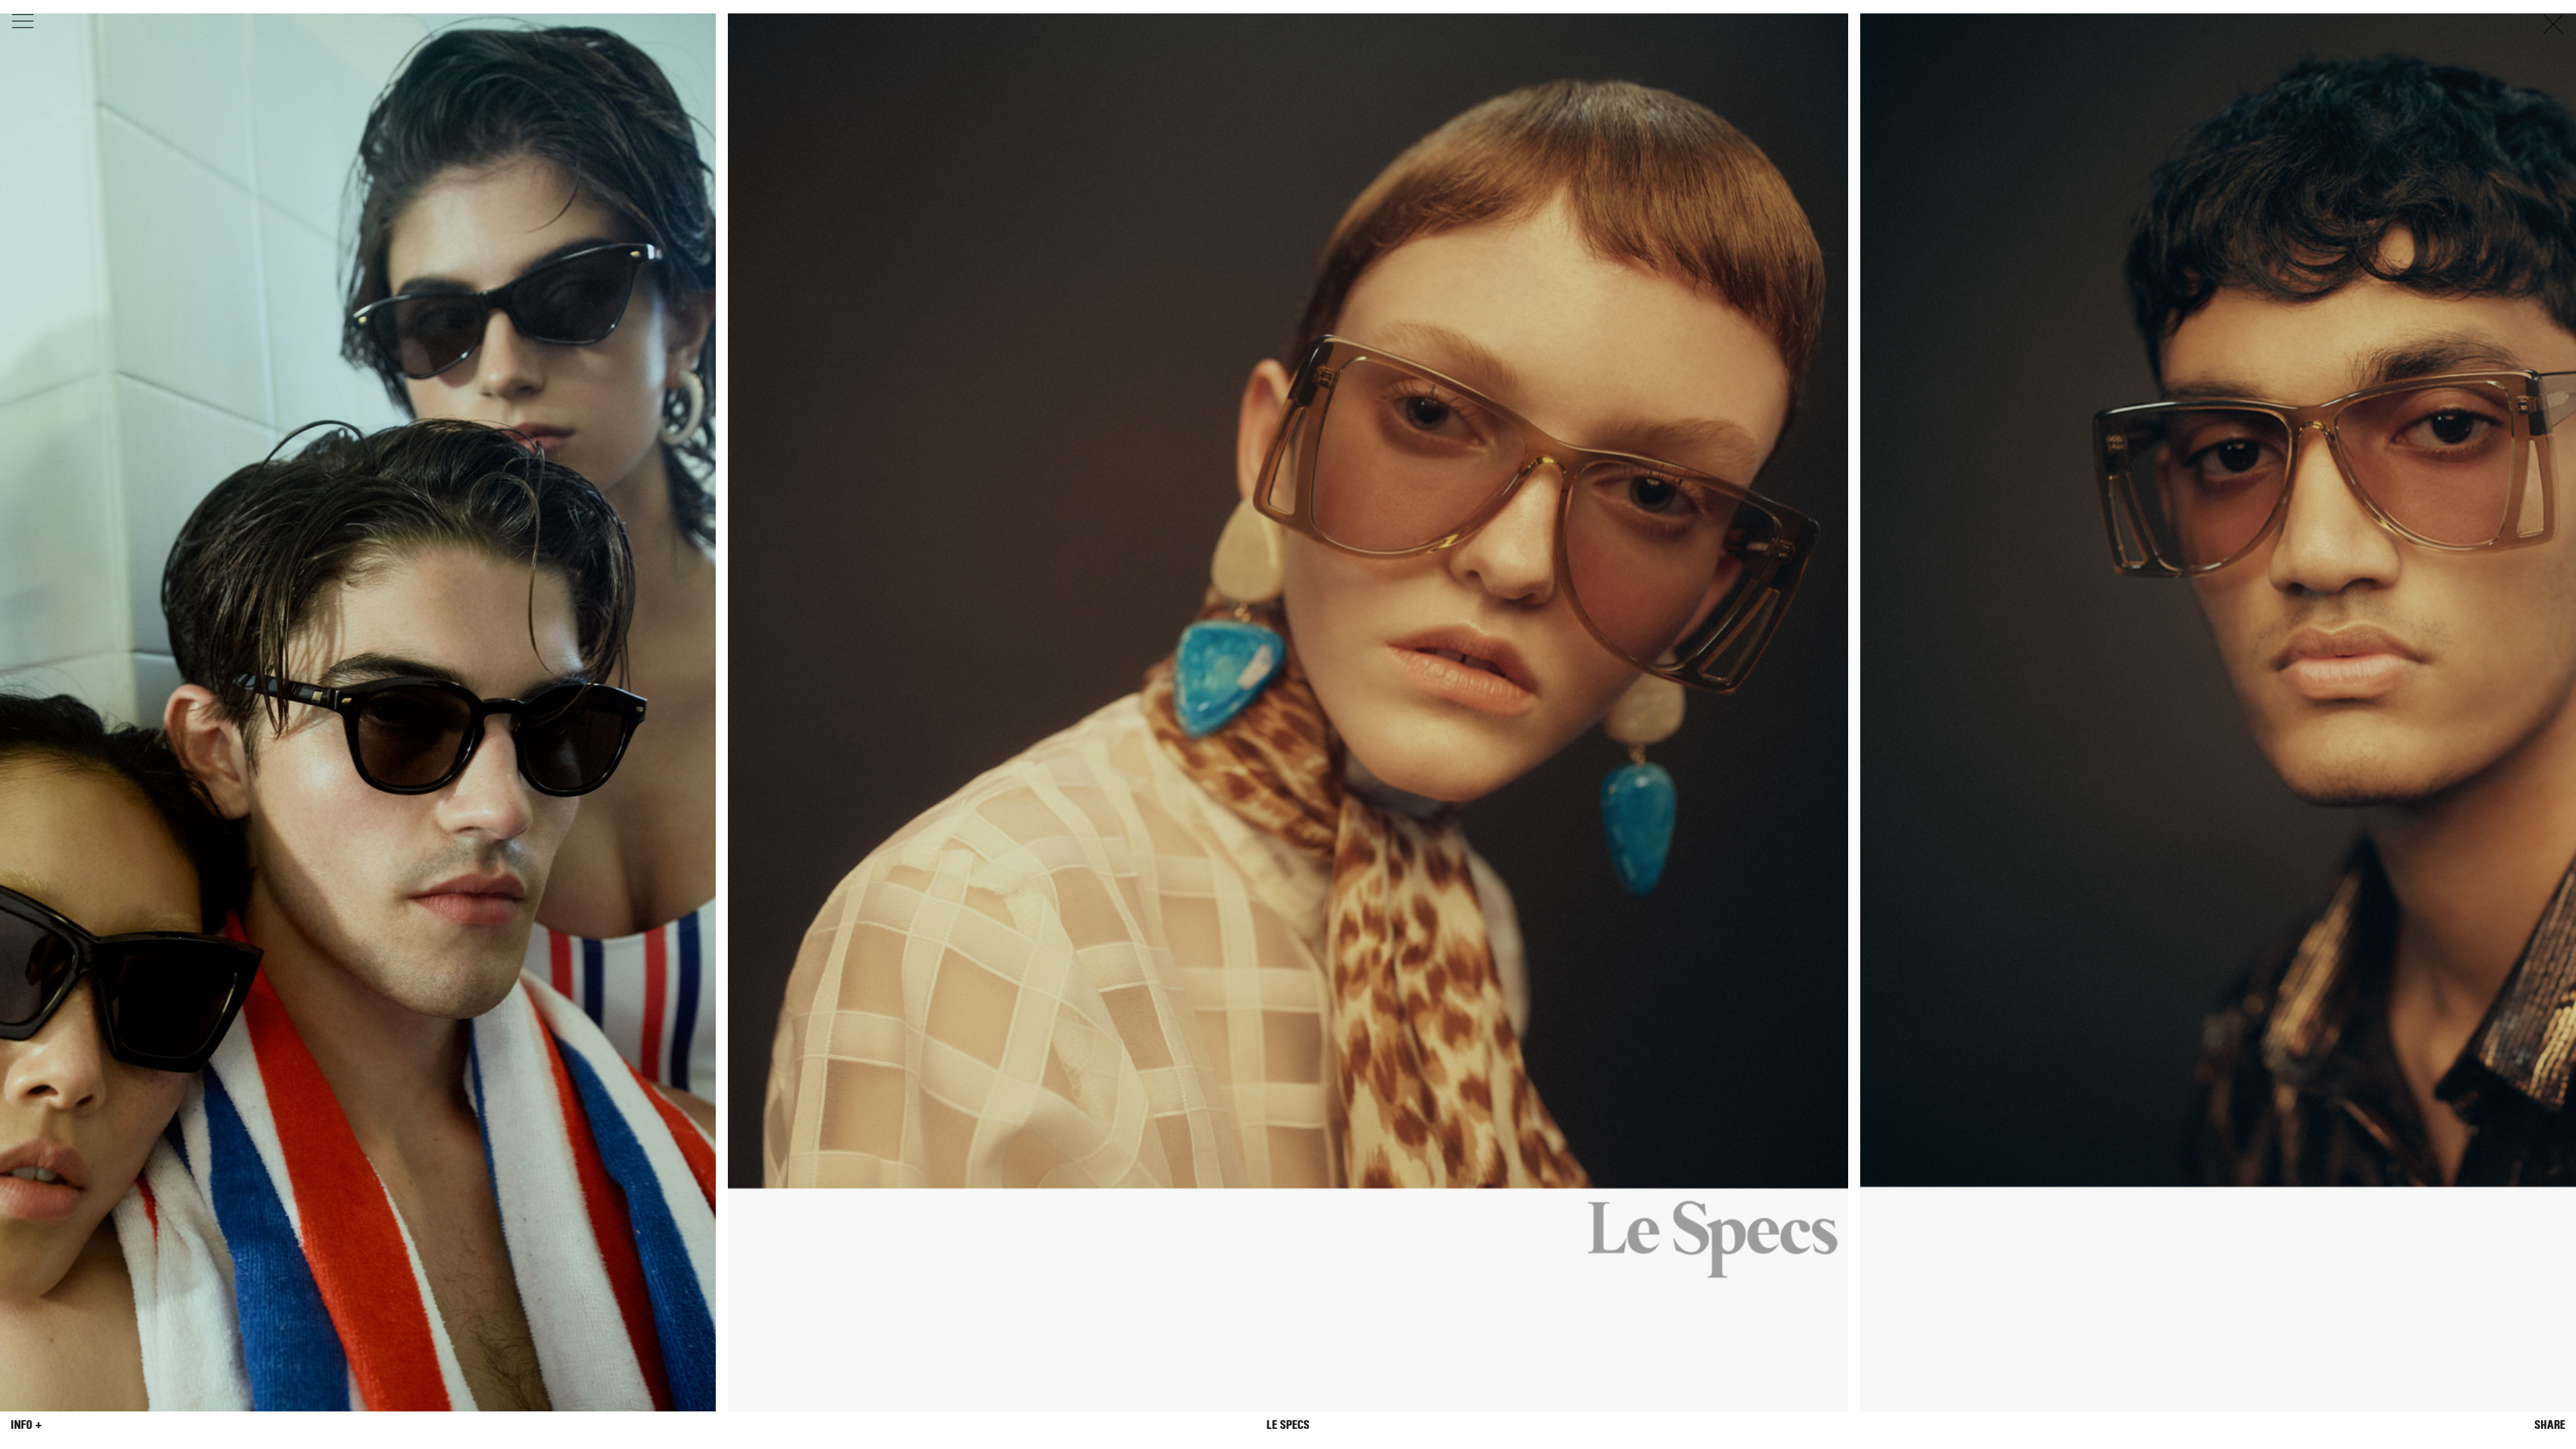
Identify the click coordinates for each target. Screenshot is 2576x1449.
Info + (26, 1425)
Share (2550, 1425)
